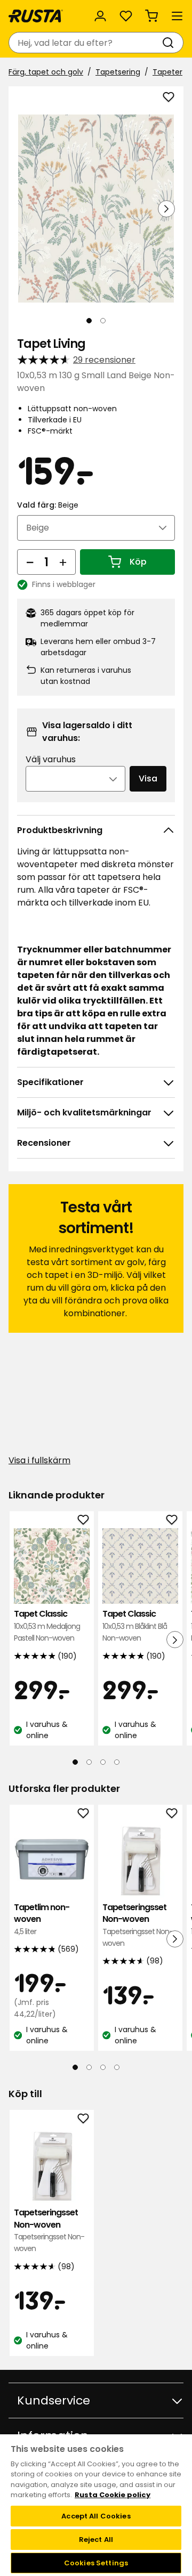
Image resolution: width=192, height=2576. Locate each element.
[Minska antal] (30, 562)
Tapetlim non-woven (42, 1919)
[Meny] (177, 16)
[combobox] (85, 43)
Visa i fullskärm (39, 1460)
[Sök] (170, 43)
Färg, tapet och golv (46, 72)
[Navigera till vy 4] (117, 1762)
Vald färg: (48, 505)
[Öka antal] (63, 562)
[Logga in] (100, 16)
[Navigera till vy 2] (103, 321)
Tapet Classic (47, 1626)
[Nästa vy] (166, 209)
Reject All (96, 2540)
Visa (148, 778)
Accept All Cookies (96, 2516)
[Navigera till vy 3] (103, 1762)
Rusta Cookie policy (113, 2495)
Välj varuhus (51, 759)
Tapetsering (118, 72)
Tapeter (167, 72)
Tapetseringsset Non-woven (138, 1925)
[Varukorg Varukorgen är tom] (151, 16)
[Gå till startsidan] (36, 16)
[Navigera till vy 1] (89, 321)
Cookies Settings (96, 2563)
